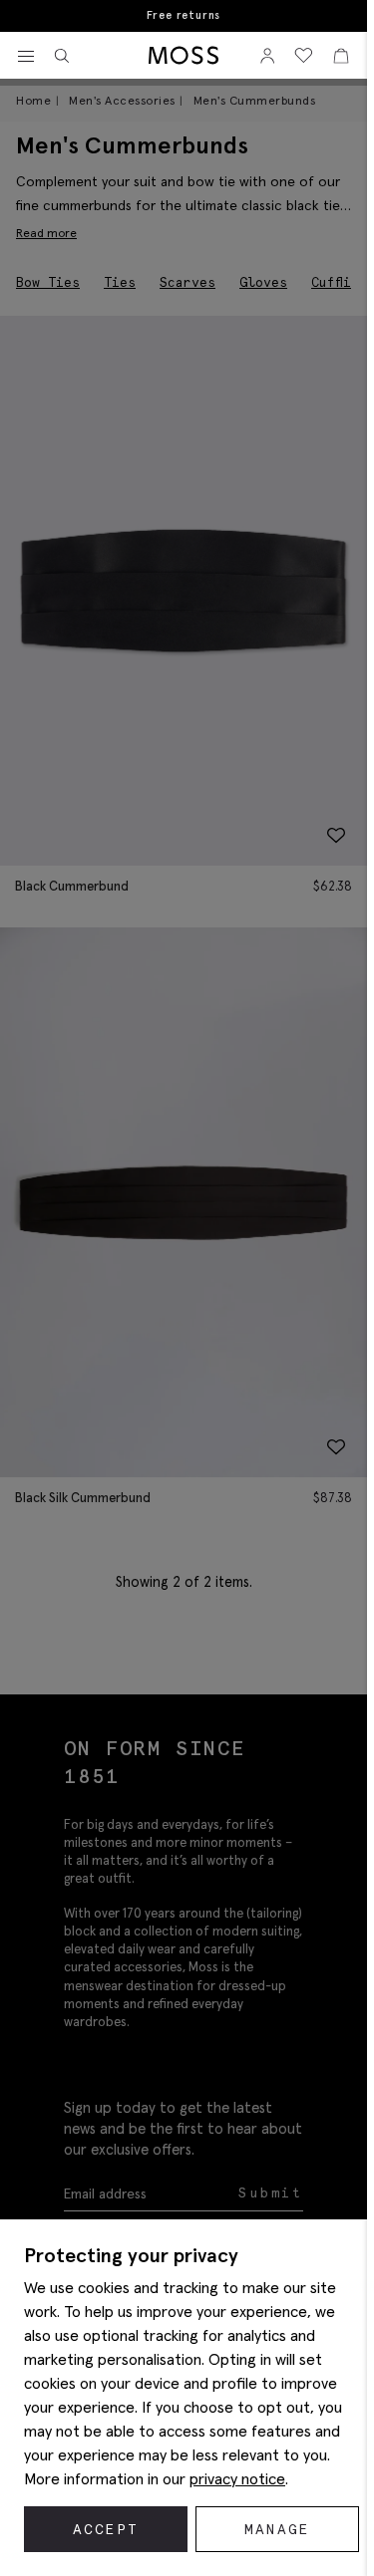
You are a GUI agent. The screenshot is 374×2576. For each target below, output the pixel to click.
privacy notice (237, 2478)
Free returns (184, 15)
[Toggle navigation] (26, 57)
